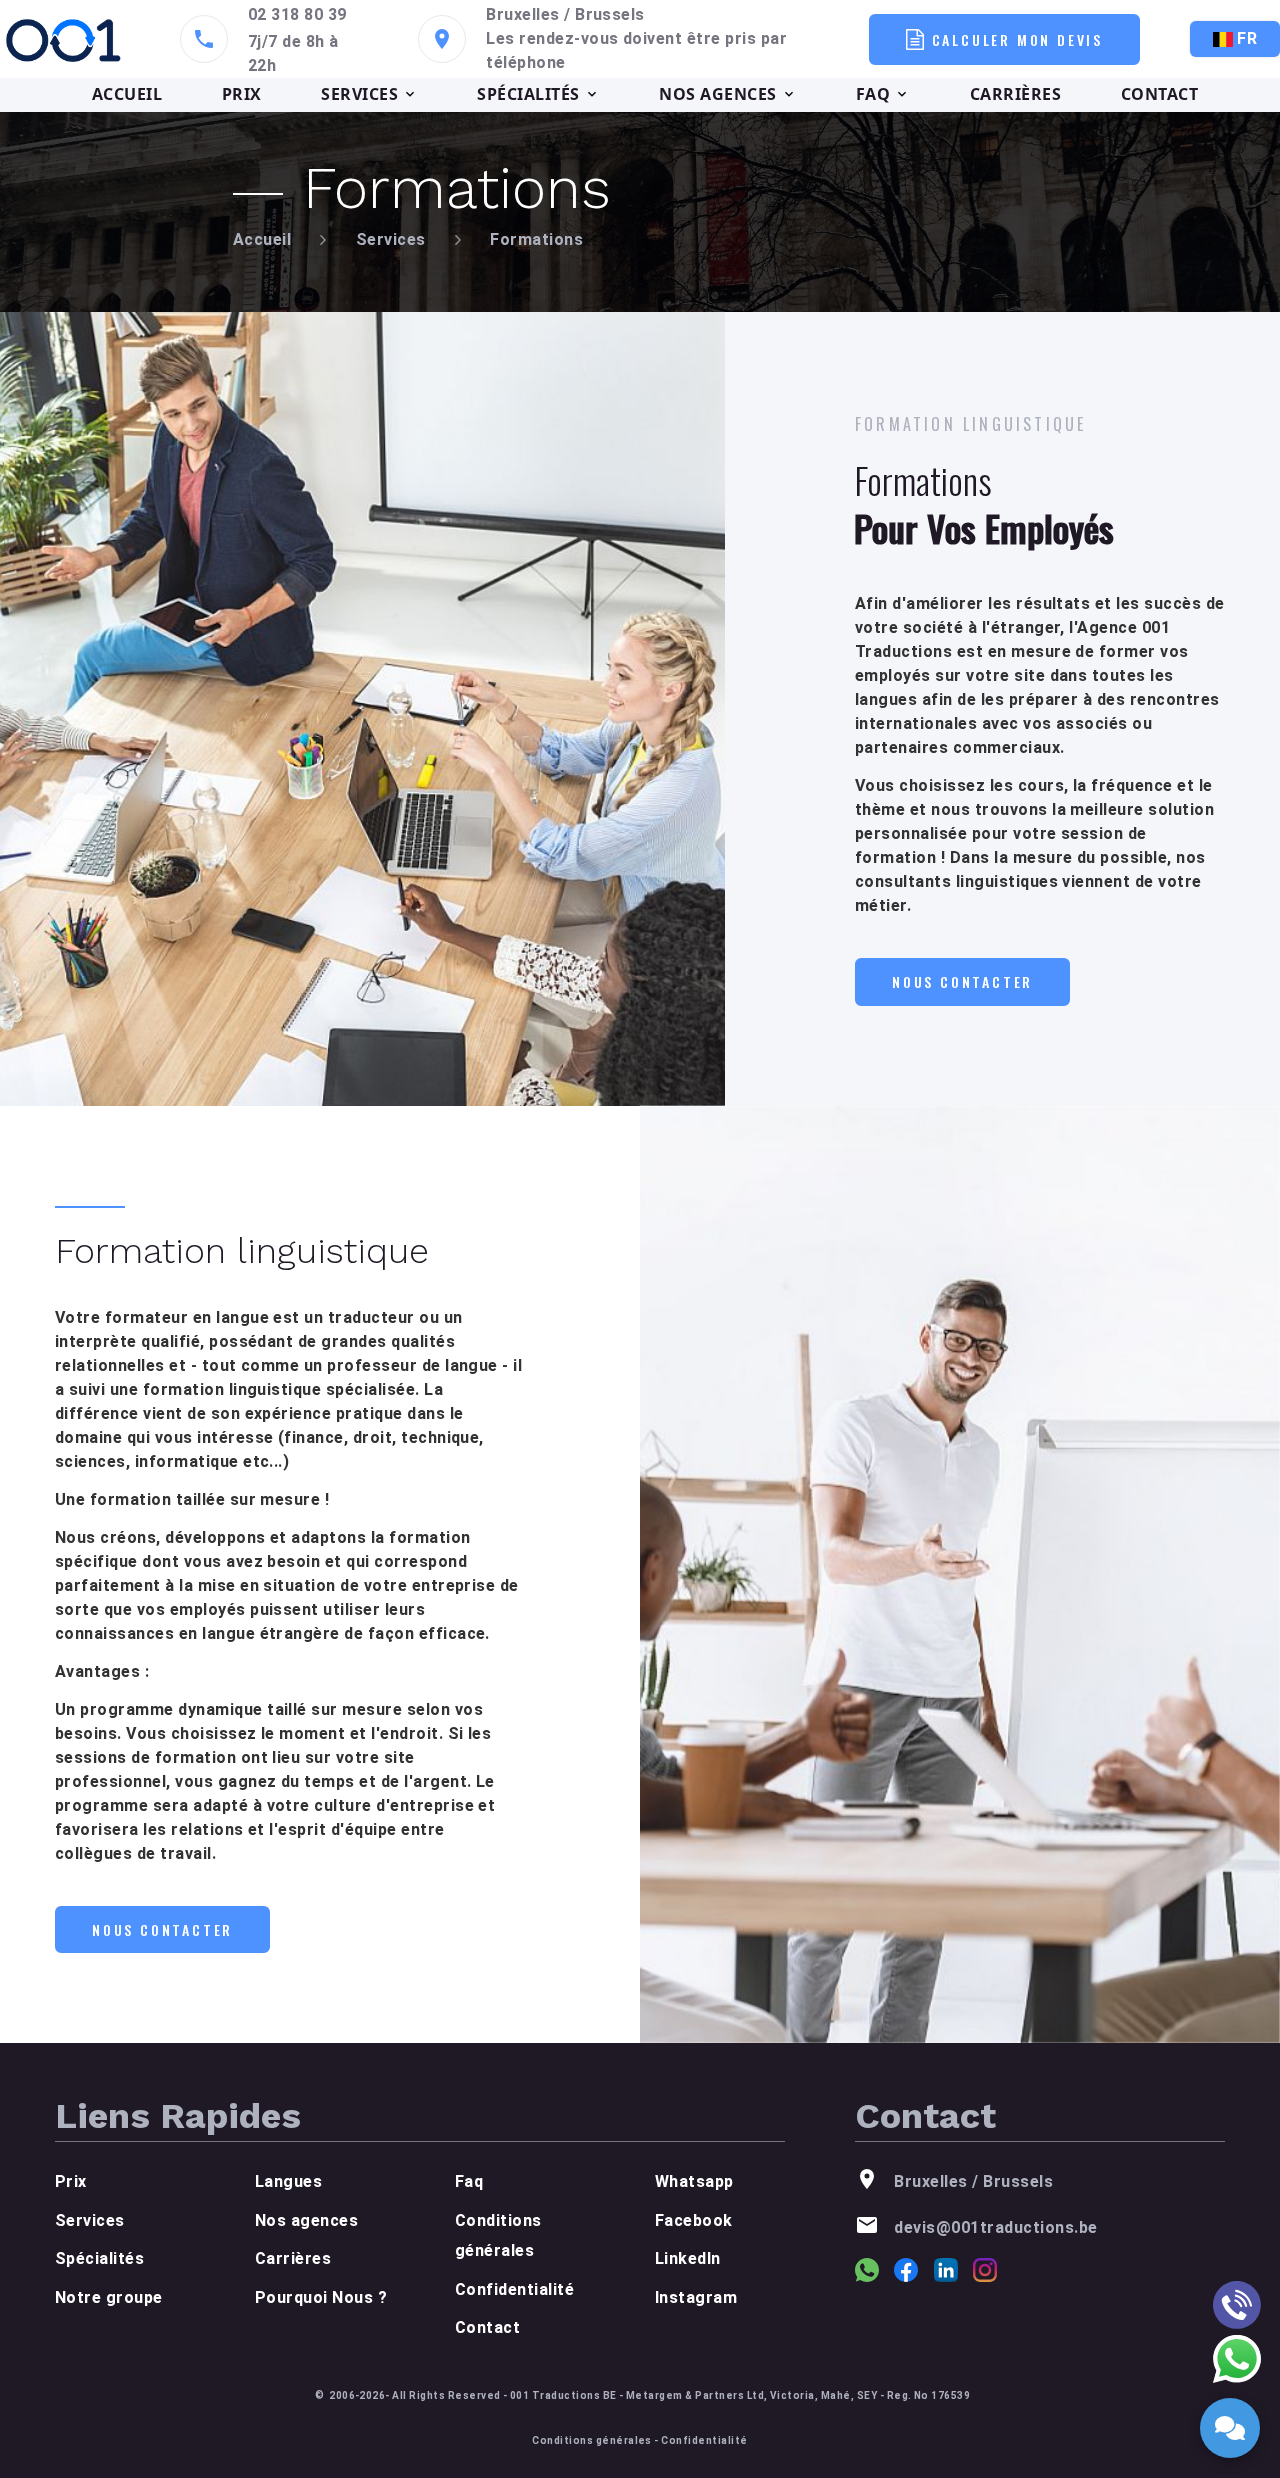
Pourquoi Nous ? (321, 2297)
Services (391, 239)
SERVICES (359, 94)
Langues (288, 2181)
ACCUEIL (127, 94)
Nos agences (306, 2220)
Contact (487, 2327)
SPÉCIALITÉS (528, 94)
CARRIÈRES (1015, 94)
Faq (469, 2181)
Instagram (696, 2297)
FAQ (873, 94)
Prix (71, 2181)
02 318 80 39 (297, 14)
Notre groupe (109, 2297)
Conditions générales (592, 2440)
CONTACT (1159, 94)
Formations (536, 239)
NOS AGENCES (717, 94)
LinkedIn (688, 2258)
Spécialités (99, 2258)
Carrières (293, 2258)
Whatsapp (694, 2181)
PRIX (242, 94)
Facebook (694, 2220)
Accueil (262, 239)
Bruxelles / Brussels (565, 14)
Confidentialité (514, 2289)
